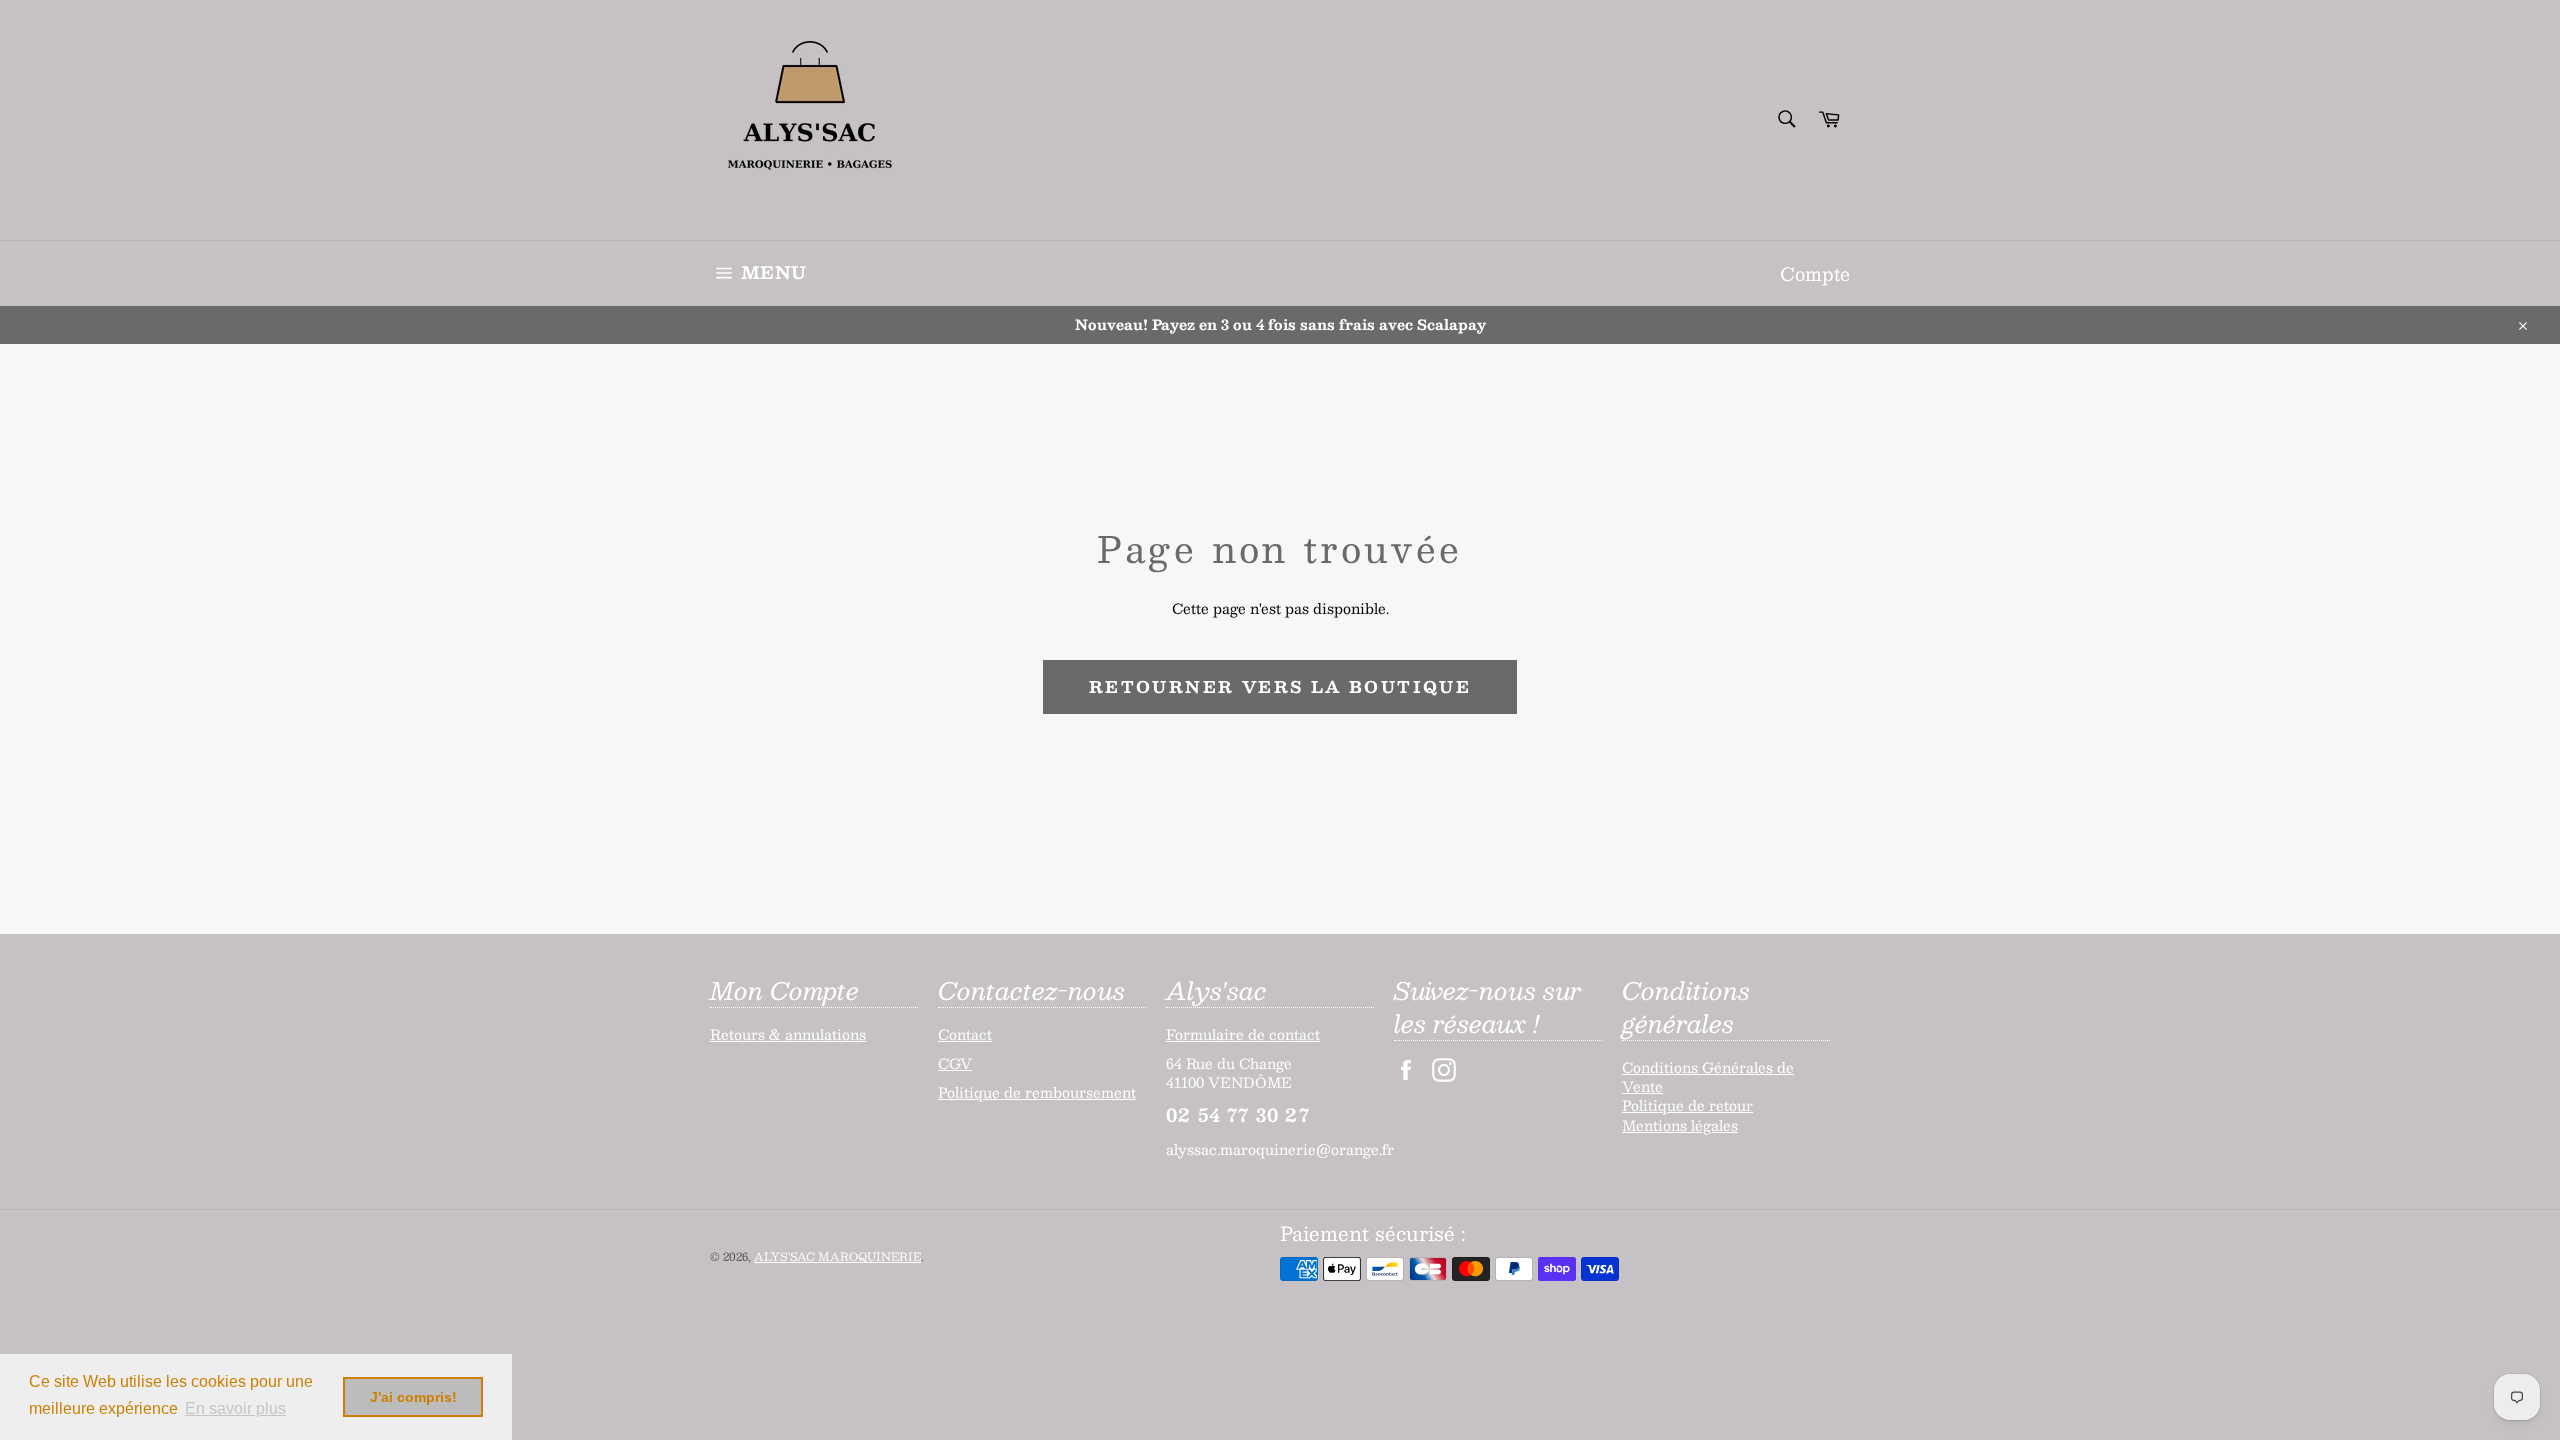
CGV (955, 1063)
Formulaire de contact (1243, 1034)
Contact (965, 1034)
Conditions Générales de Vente (1708, 1076)
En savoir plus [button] (235, 1408)
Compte (1815, 273)
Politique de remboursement (1037, 1092)
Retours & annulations (788, 1034)
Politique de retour (1687, 1105)
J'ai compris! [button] (413, 1397)
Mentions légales (1680, 1125)
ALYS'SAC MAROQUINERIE (837, 1256)
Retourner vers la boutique (1280, 686)
